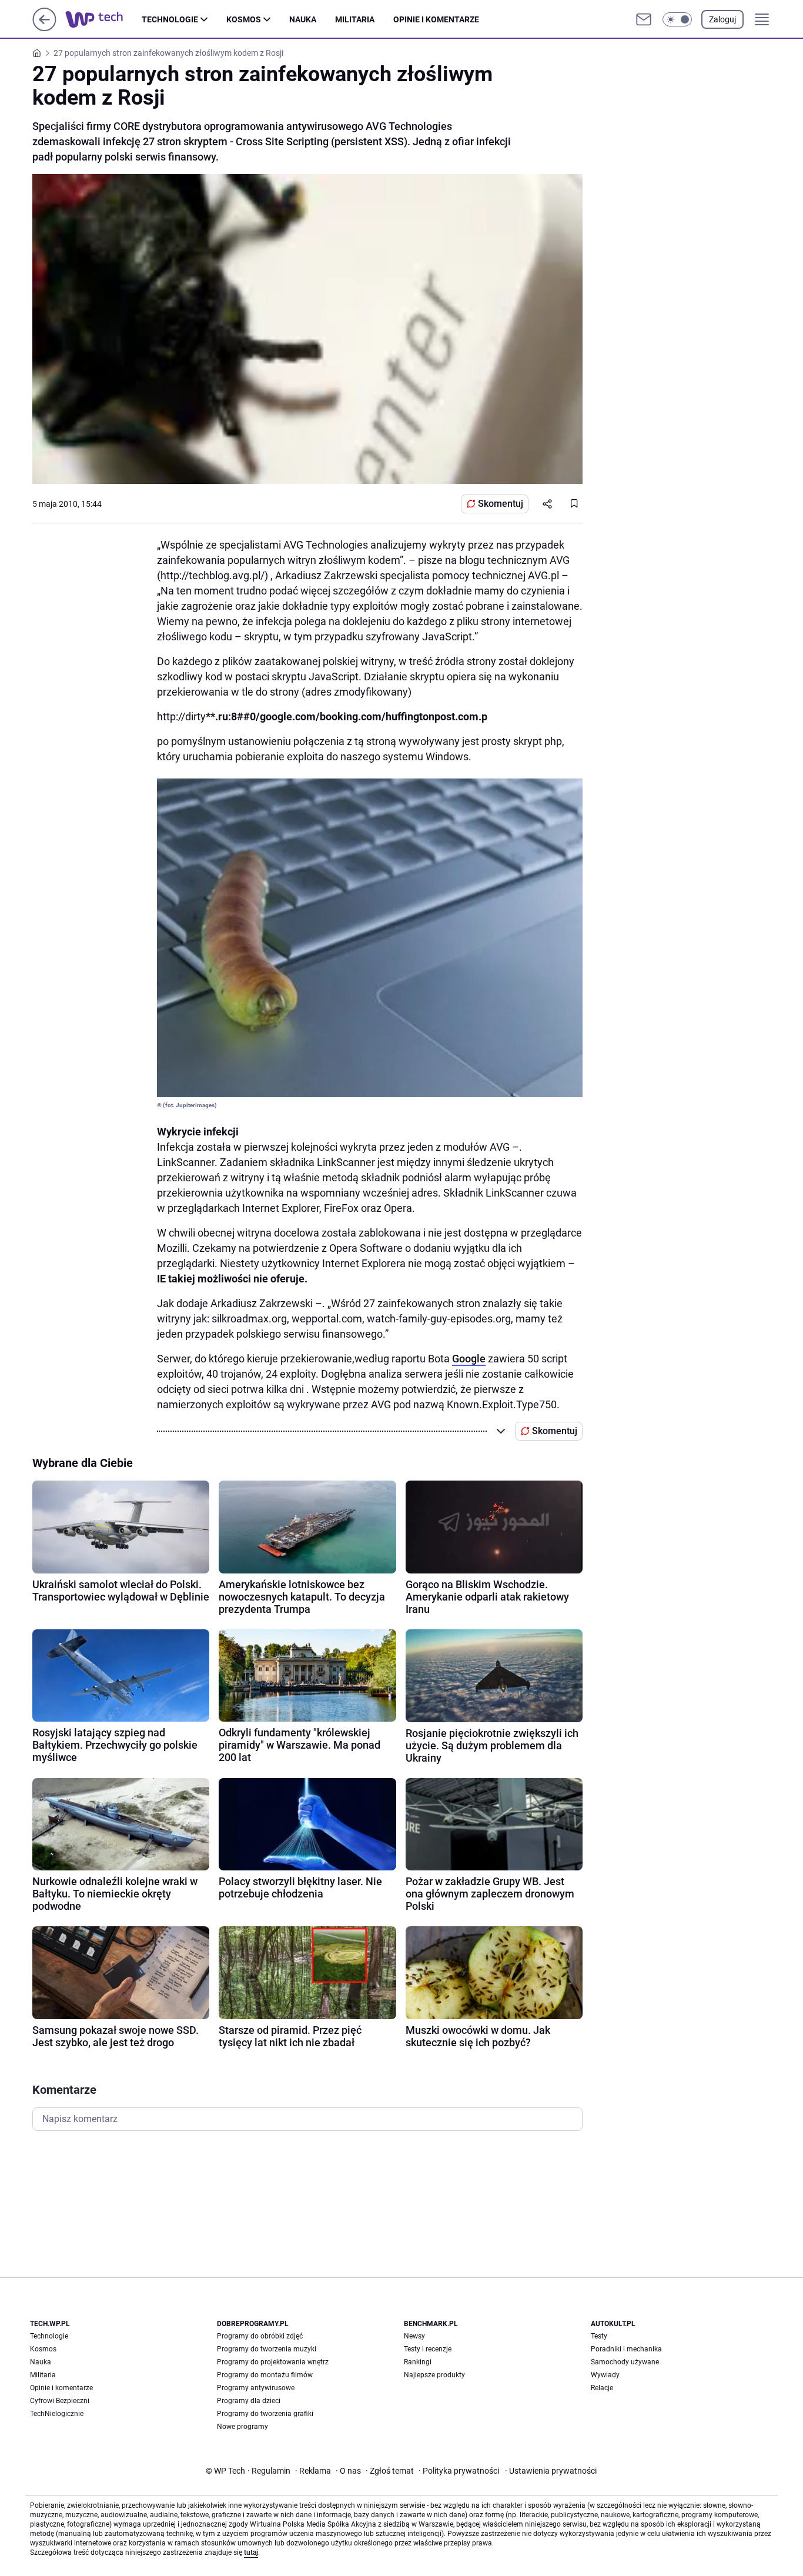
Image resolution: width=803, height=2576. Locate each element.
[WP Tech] (103, 19)
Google (469, 1359)
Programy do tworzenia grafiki (265, 2414)
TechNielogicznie (57, 2414)
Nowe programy (242, 2427)
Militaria (355, 19)
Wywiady (605, 2375)
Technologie (170, 19)
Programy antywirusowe (256, 2388)
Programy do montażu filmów (265, 2375)
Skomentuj (501, 504)
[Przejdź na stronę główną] (44, 28)
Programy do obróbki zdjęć (260, 2336)
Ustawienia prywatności (551, 2471)
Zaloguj (722, 19)
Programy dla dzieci (249, 2401)
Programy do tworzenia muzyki (267, 2349)
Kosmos (244, 19)
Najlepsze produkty (434, 2375)
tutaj (251, 2552)
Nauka (303, 19)
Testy (599, 2336)
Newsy (414, 2336)
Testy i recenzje (428, 2349)
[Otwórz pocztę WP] (644, 19)
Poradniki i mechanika (626, 2349)
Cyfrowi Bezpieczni (60, 2401)
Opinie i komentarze (436, 19)
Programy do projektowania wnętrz (273, 2362)
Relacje (602, 2388)
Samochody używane (625, 2362)
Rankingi (418, 2362)
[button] (677, 19)
